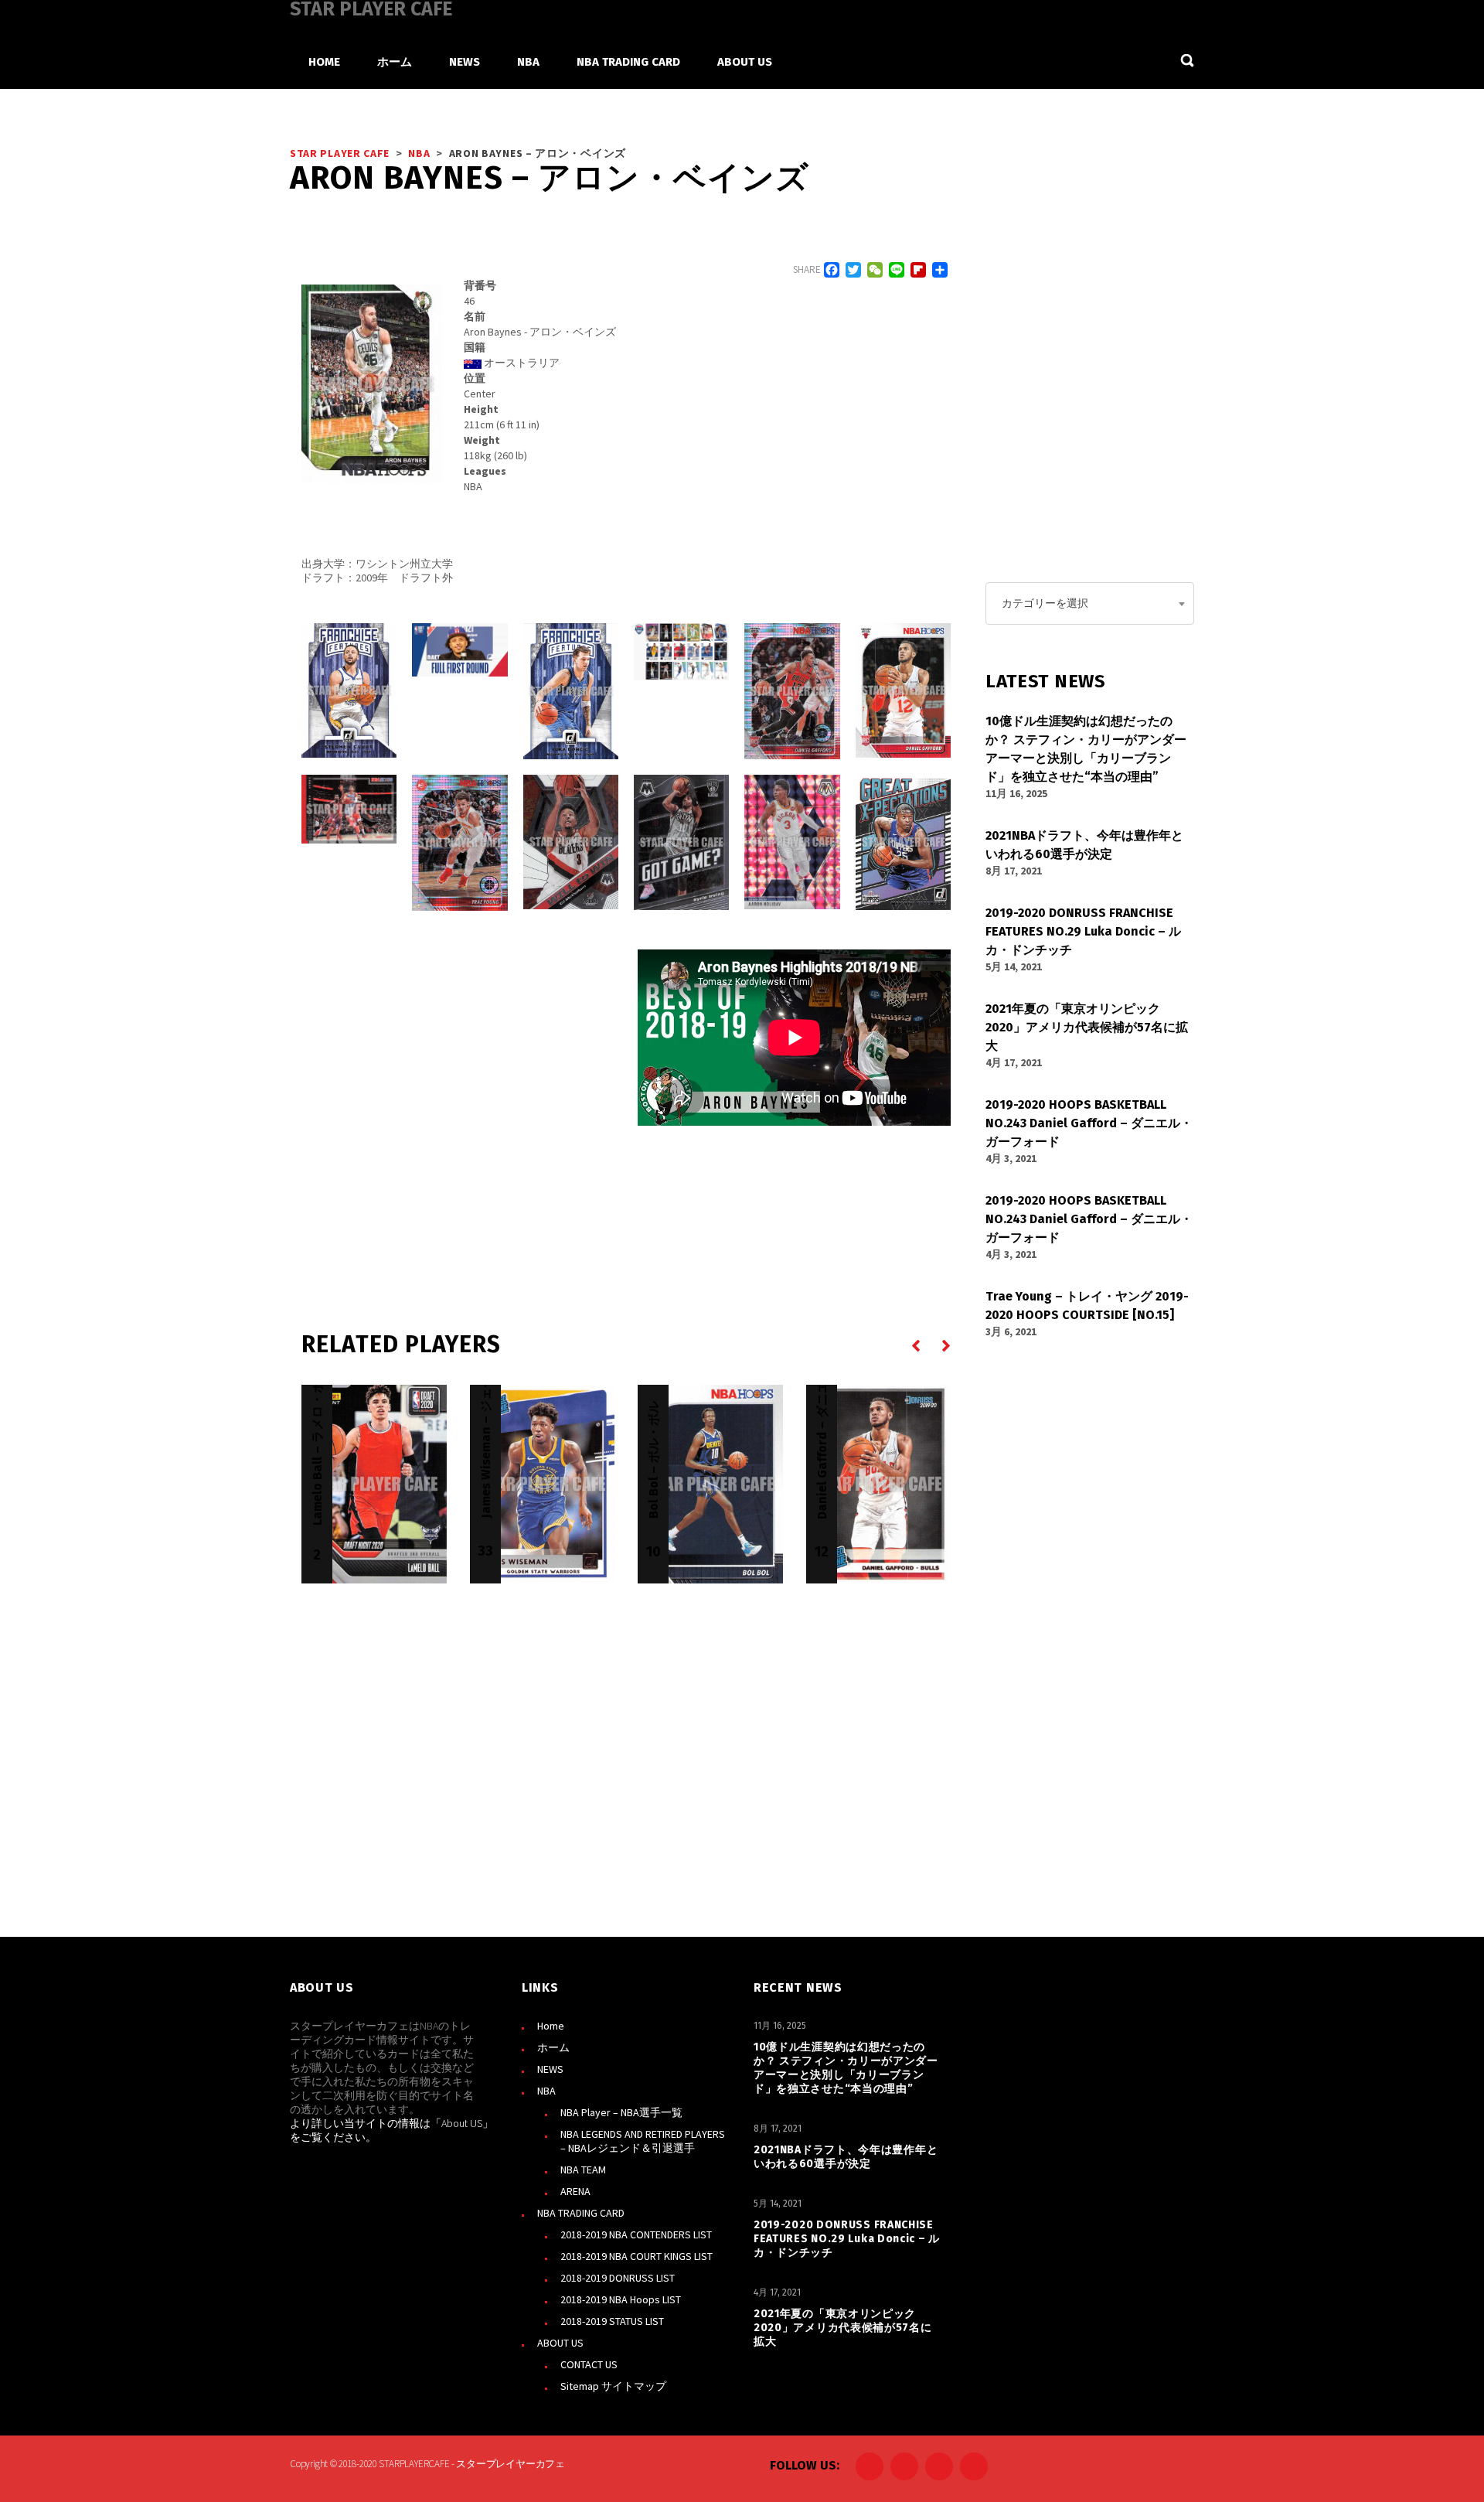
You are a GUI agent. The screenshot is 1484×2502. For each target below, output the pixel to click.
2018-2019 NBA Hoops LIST (621, 2299)
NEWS (550, 2069)
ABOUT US (560, 2343)
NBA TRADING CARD (581, 2213)
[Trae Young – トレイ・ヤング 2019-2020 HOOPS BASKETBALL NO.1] (459, 843)
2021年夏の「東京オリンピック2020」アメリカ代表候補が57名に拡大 (843, 2328)
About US (462, 2123)
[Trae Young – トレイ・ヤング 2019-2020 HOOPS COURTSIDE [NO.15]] (349, 809)
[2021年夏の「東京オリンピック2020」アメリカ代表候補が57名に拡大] (681, 652)
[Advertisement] (458, 1094)
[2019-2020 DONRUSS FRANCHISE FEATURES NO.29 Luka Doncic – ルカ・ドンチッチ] (571, 691)
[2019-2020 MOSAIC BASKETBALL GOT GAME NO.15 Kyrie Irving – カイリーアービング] (681, 842)
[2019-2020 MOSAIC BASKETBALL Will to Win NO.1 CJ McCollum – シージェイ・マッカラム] (571, 842)
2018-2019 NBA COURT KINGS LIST (636, 2256)
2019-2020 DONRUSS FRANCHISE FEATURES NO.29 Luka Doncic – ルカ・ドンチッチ (847, 2239)
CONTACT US (589, 2364)
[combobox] (1090, 603)
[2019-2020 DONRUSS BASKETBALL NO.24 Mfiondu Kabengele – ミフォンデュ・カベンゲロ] (903, 842)
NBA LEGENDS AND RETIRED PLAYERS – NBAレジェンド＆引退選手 (643, 2141)
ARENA (575, 2191)
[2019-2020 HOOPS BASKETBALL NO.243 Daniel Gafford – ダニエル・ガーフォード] (792, 691)
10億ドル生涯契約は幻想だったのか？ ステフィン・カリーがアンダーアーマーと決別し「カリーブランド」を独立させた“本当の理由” (846, 2068)
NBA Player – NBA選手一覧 (621, 2112)
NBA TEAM (583, 2170)
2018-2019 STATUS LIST (612, 2321)
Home (551, 2026)
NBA (546, 2091)
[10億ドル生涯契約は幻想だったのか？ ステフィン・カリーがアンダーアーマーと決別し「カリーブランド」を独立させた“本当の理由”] (349, 690)
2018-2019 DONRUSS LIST (618, 2278)
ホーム (553, 2047)
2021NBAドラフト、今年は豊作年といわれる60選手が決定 (846, 2157)
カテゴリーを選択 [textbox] (1045, 603)
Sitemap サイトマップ (613, 2386)
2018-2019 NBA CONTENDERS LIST (636, 2234)
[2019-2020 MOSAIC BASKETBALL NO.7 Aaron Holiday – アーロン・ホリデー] (792, 842)
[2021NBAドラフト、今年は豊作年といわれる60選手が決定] (459, 650)
